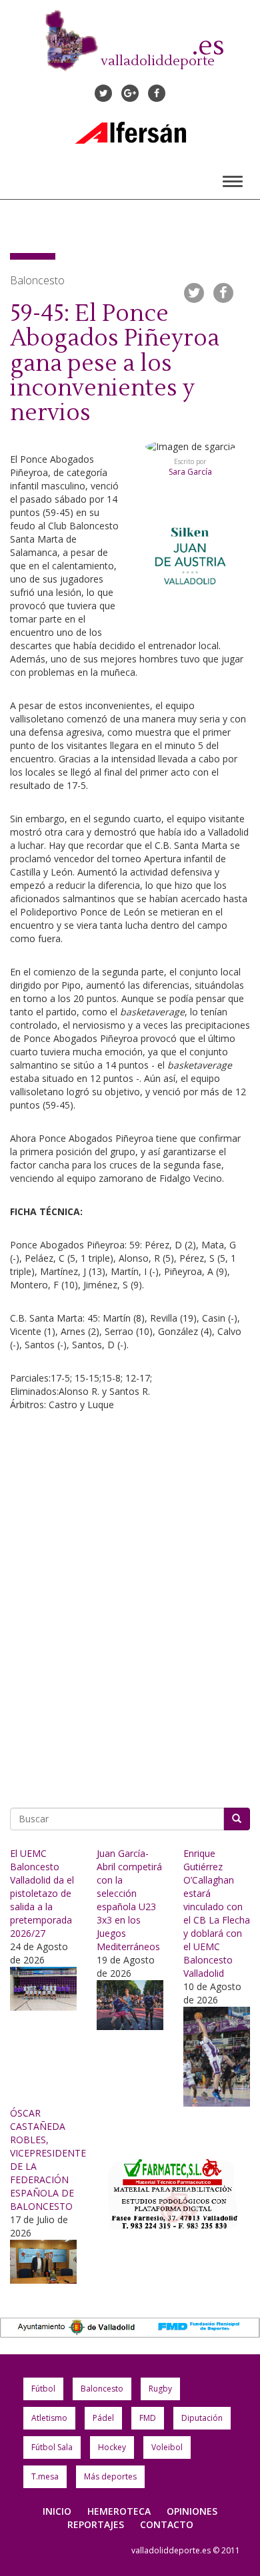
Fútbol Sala (52, 2447)
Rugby (160, 2389)
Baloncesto (102, 2389)
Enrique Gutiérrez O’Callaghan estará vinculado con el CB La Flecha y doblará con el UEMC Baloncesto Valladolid (217, 1913)
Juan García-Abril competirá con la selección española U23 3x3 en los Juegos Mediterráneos (129, 1900)
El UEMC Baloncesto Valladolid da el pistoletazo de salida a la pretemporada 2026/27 (42, 1893)
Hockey (112, 2447)
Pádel (103, 2418)
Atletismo (49, 2418)
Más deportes (110, 2476)
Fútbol (43, 2389)
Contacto (167, 2524)
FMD (148, 2418)
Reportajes (96, 2524)
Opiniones (192, 2511)
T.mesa (45, 2476)
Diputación (202, 2418)
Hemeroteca (119, 2511)
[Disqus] (130, 1605)
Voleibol (167, 2447)
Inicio (57, 2511)
